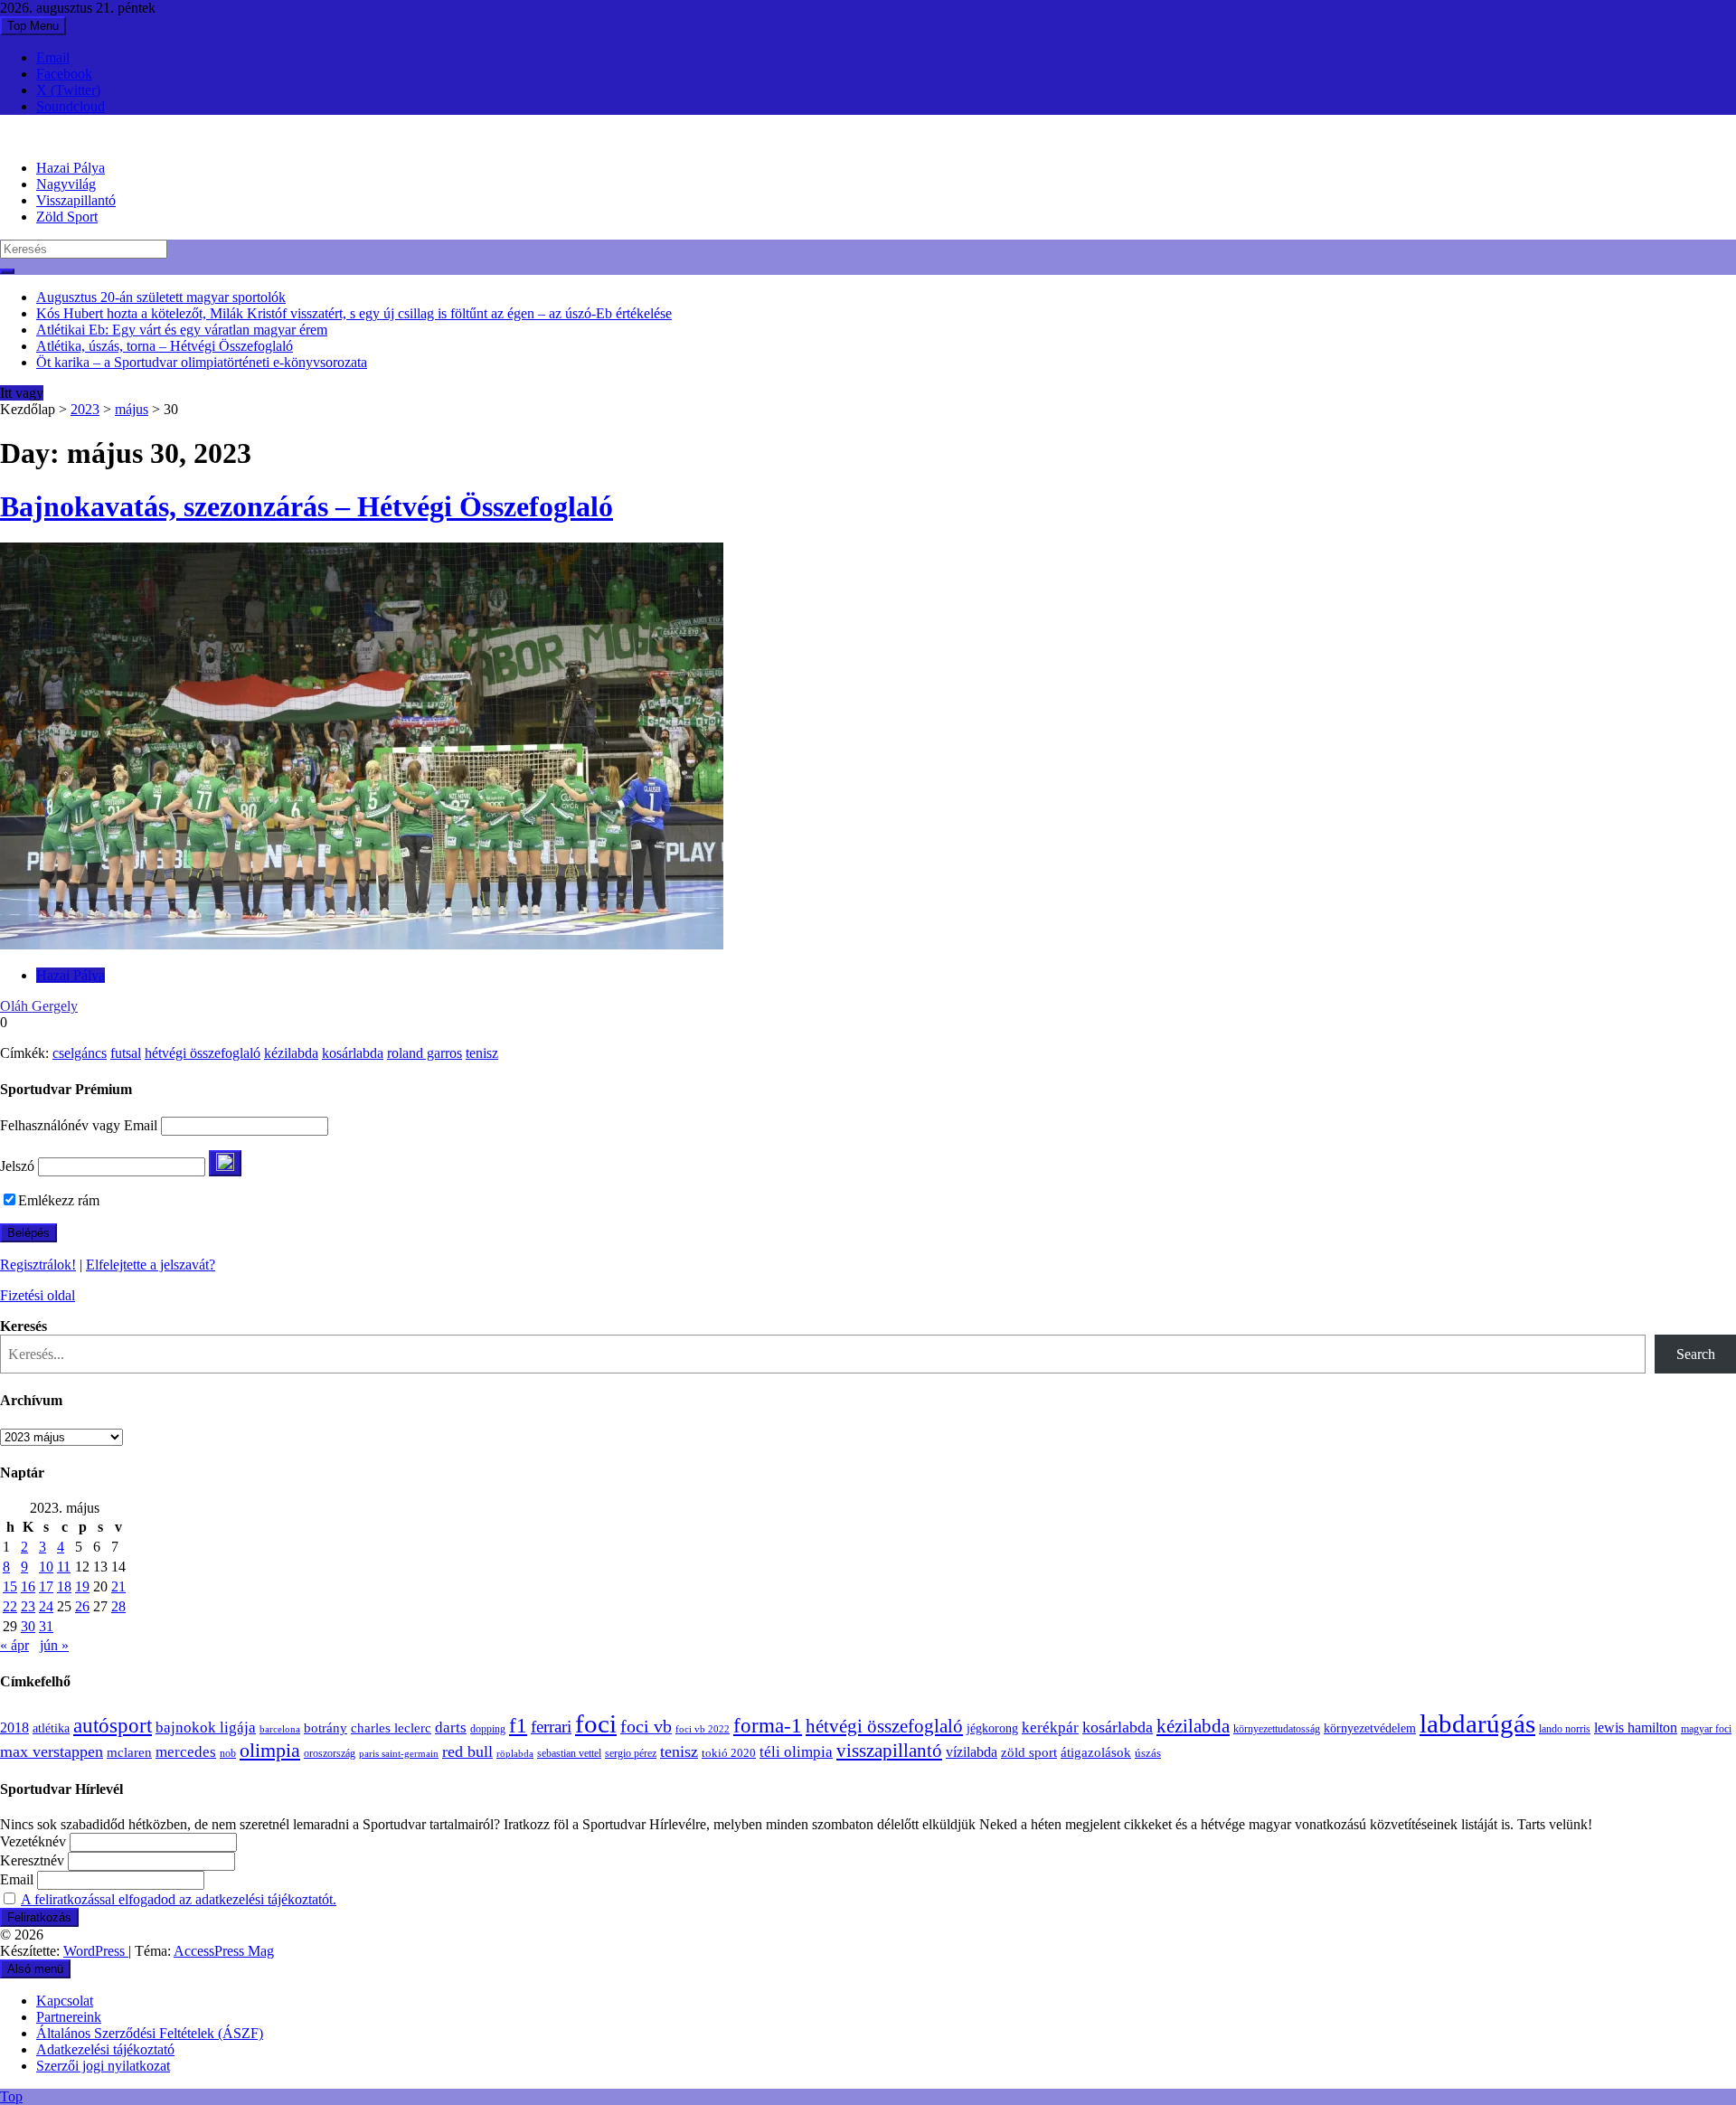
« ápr (14, 1645)
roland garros (425, 1053)
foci (596, 1723)
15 (10, 1586)
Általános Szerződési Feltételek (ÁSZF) (150, 2033)
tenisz (482, 1053)
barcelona (280, 1729)
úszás (1148, 1753)
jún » (54, 1645)
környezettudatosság (1277, 1729)
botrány (325, 1728)
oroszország (330, 1753)
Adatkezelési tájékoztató (105, 2049)
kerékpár (1050, 1727)
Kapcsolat (65, 2001)
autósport (113, 1725)
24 (46, 1606)
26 (82, 1606)
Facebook (64, 74)
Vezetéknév (33, 1841)
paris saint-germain (399, 1754)
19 (82, 1586)
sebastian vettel (569, 1754)
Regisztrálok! (38, 1265)
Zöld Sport (67, 217)
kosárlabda (353, 1053)
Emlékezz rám (59, 1200)
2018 (14, 1728)
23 (28, 1606)
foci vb (646, 1727)
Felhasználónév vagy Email (79, 1125)
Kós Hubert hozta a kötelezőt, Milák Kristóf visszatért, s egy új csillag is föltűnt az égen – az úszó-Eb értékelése (354, 313)
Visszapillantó (76, 200)
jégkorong (992, 1728)
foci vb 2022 (703, 1729)
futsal (126, 1053)
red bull (467, 1751)
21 (118, 1586)
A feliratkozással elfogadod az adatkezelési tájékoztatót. (179, 1899)
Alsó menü (35, 1969)
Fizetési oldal (38, 1295)
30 (28, 1626)
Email (53, 57)
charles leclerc (391, 1728)
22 (10, 1606)
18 (64, 1586)
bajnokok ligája (206, 1727)
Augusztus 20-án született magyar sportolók (161, 297)
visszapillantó (889, 1751)
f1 (518, 1725)
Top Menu (33, 26)
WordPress (96, 1951)
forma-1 (768, 1725)
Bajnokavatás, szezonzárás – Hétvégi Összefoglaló (307, 506)
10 (46, 1567)
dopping (488, 1729)
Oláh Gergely (39, 1006)
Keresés (24, 1326)
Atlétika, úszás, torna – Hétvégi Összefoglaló (165, 346)
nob (228, 1754)
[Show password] (225, 1163)
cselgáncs (80, 1053)
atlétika (51, 1728)
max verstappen (52, 1751)
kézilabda (291, 1053)
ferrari (551, 1727)
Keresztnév (32, 1860)
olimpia (270, 1750)
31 (46, 1626)
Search (1696, 1354)
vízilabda (972, 1752)
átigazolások (1096, 1752)
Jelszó (17, 1166)
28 (118, 1606)
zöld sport (1029, 1752)
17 (46, 1586)
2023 (85, 409)
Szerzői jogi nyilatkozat (103, 2066)
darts (451, 1727)
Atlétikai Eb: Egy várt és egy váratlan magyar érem (182, 330)
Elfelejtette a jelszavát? (151, 1265)
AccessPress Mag (224, 1951)
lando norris (1565, 1729)
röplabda (515, 1753)
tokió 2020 (729, 1753)
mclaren (129, 1752)
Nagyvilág (66, 184)
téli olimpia (796, 1752)
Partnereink (69, 2017)
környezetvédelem (1370, 1728)
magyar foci (1706, 1729)
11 (64, 1567)
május (132, 409)
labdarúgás (1477, 1723)
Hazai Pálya (71, 168)
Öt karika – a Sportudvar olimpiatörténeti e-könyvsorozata (202, 362)
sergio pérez (631, 1753)
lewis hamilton (1636, 1727)
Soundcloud (71, 106)
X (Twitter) (68, 90)
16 (28, 1586)
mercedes (186, 1752)
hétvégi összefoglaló (203, 1053)
